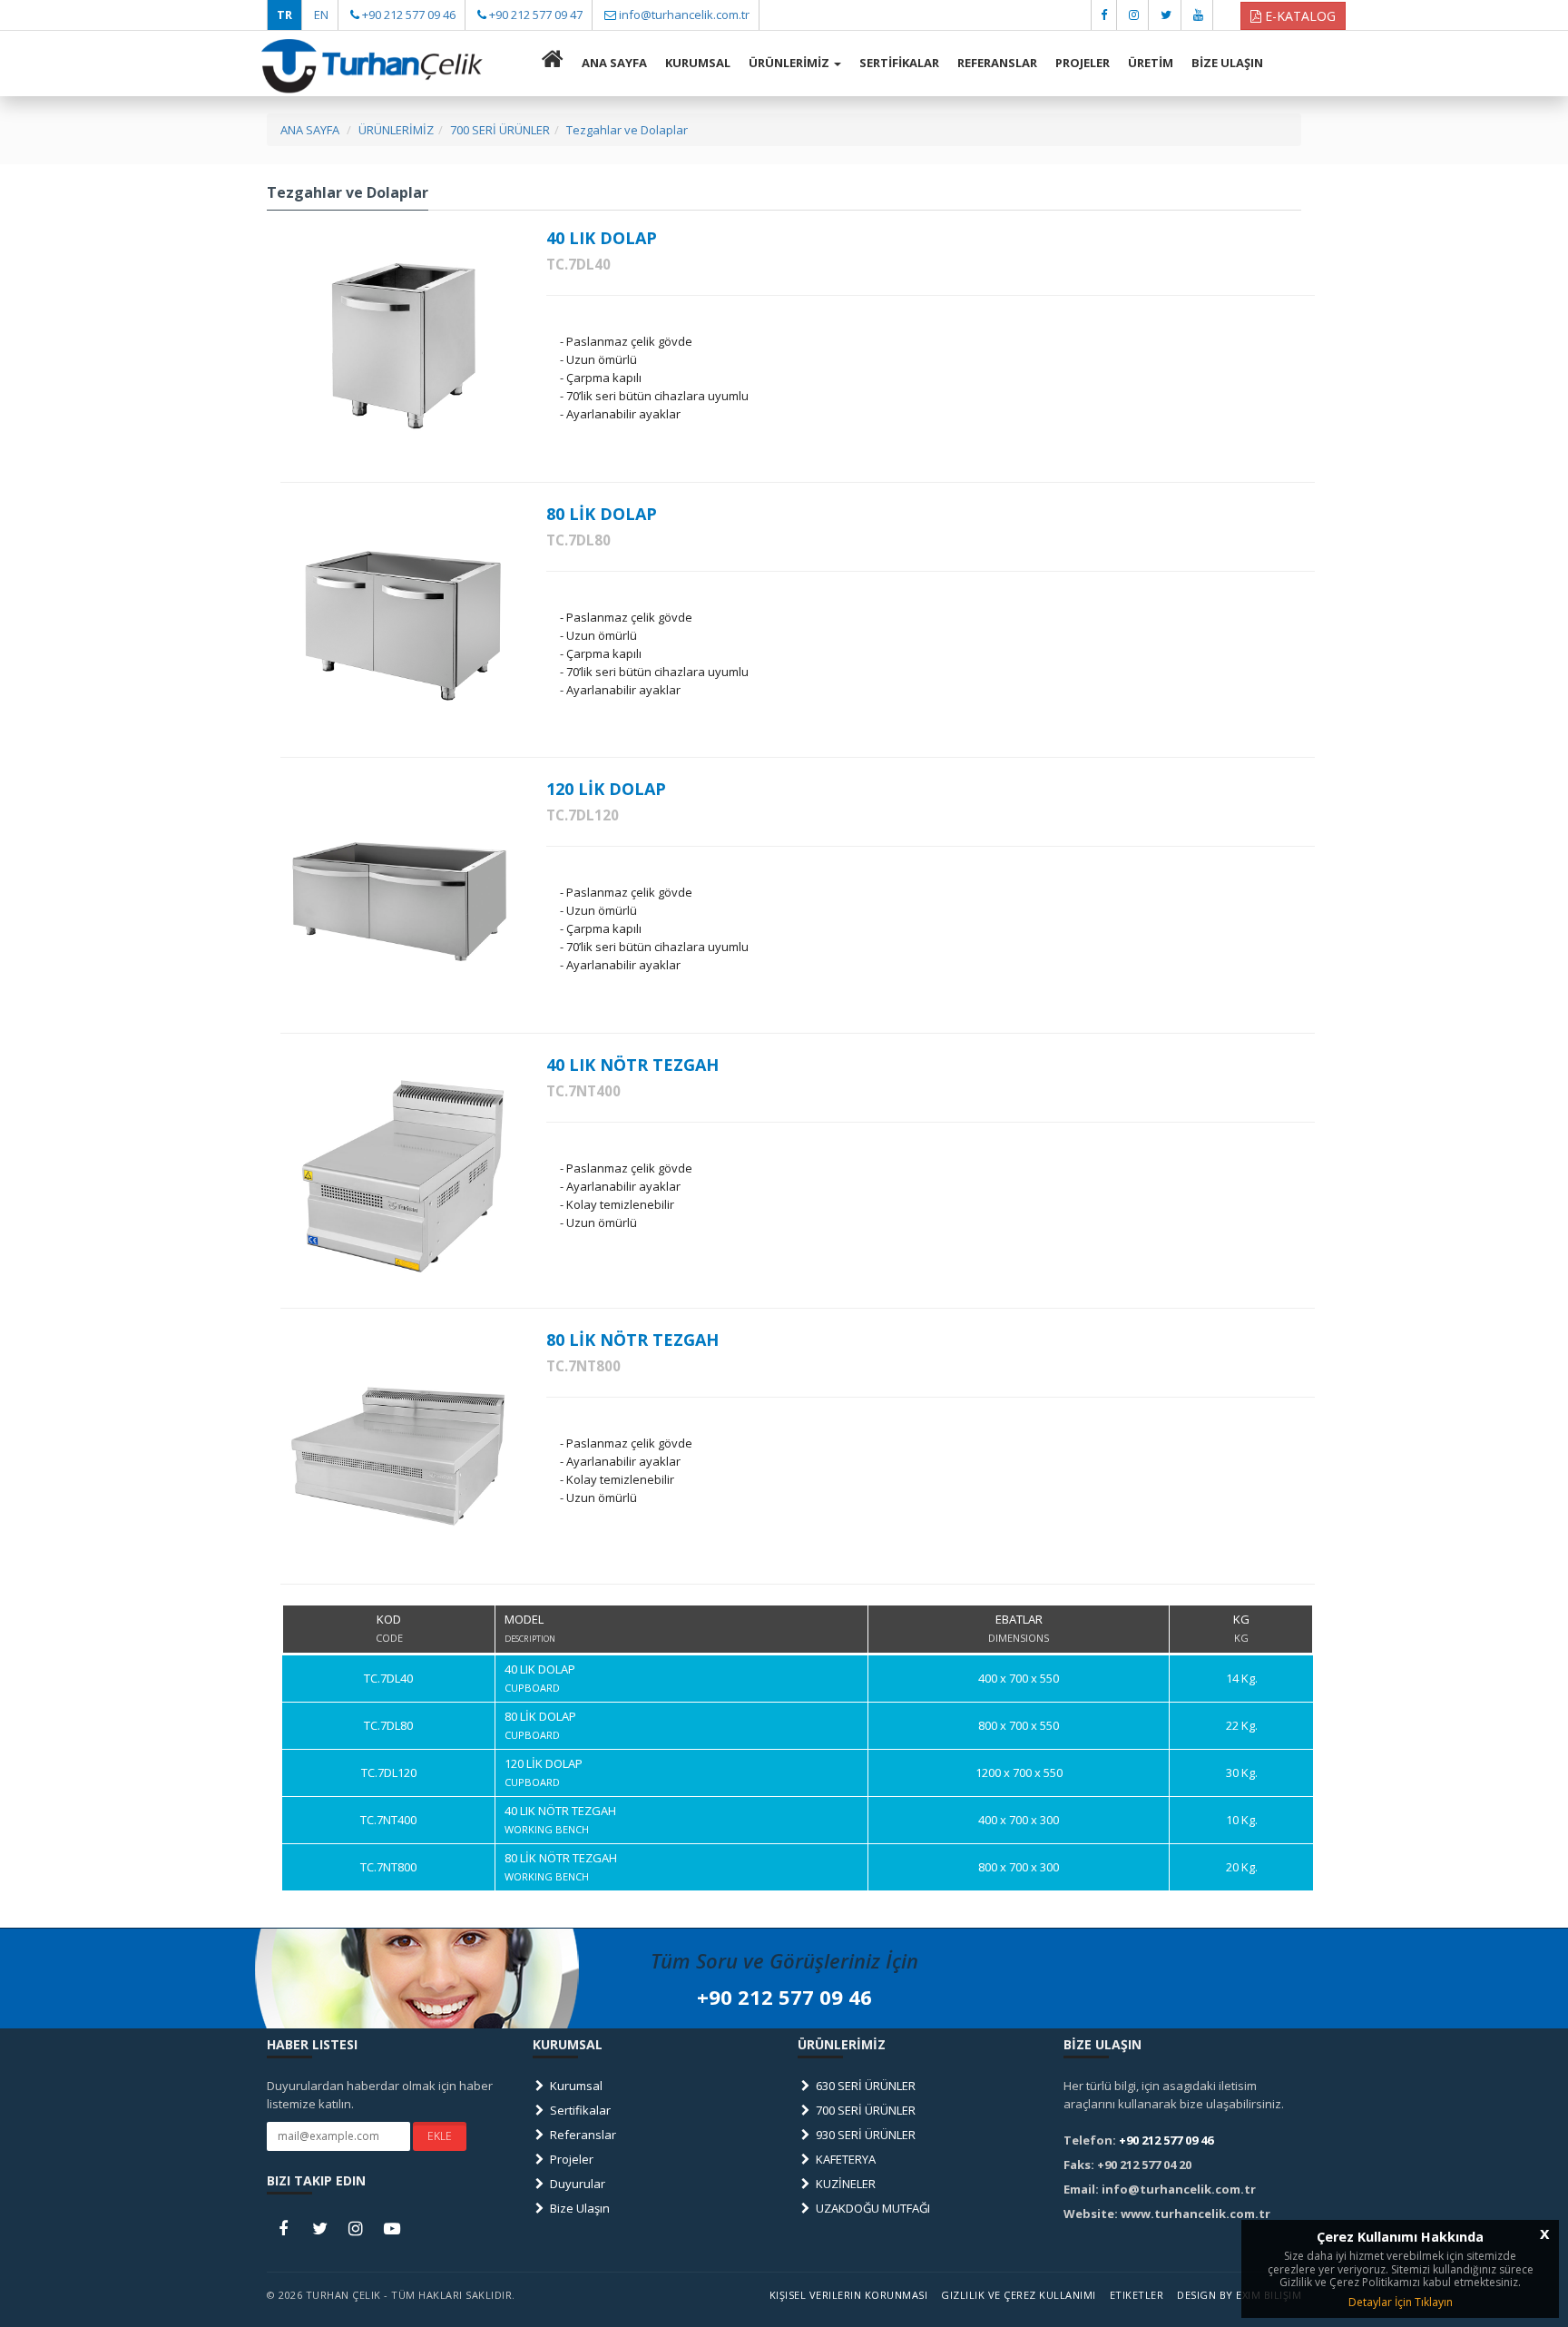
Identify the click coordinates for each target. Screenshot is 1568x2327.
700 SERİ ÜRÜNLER (864, 2110)
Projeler (570, 2159)
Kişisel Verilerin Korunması (849, 2295)
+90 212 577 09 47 (536, 15)
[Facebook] (1104, 15)
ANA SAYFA (614, 63)
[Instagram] (1134, 15)
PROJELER (1083, 63)
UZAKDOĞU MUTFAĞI (872, 2208)
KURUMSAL (698, 63)
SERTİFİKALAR (899, 63)
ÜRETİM (1151, 63)
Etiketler (1137, 2295)
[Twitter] (1166, 15)
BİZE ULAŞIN (1227, 63)
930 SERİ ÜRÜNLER (864, 2135)
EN (321, 15)
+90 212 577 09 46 (409, 15)
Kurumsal (575, 2086)
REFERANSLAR (997, 63)
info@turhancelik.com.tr (684, 15)
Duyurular (576, 2184)
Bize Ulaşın (578, 2208)
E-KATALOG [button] (1298, 16)
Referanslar (582, 2135)
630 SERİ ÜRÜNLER (864, 2086)
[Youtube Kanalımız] (1198, 15)
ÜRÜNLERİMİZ (790, 63)
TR (284, 15)
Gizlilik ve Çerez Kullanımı (1019, 2295)
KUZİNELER (844, 2184)
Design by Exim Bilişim (1239, 2295)
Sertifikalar (579, 2110)
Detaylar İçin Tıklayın (1401, 2302)
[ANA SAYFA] (553, 64)
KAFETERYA (844, 2159)
